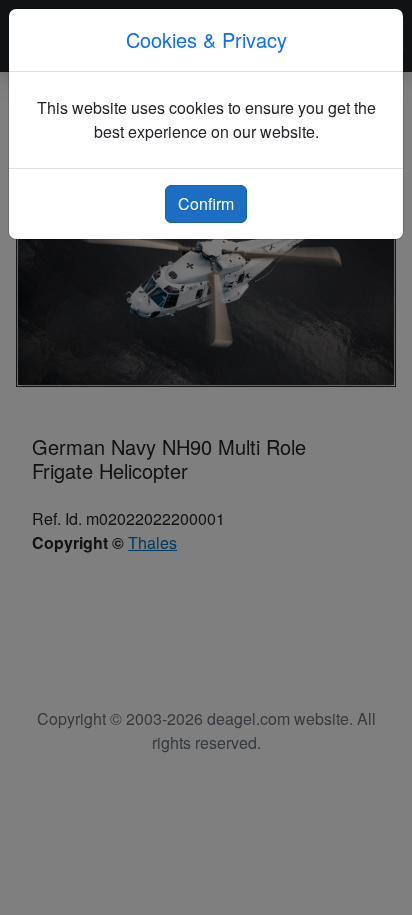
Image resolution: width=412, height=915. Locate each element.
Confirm (206, 203)
